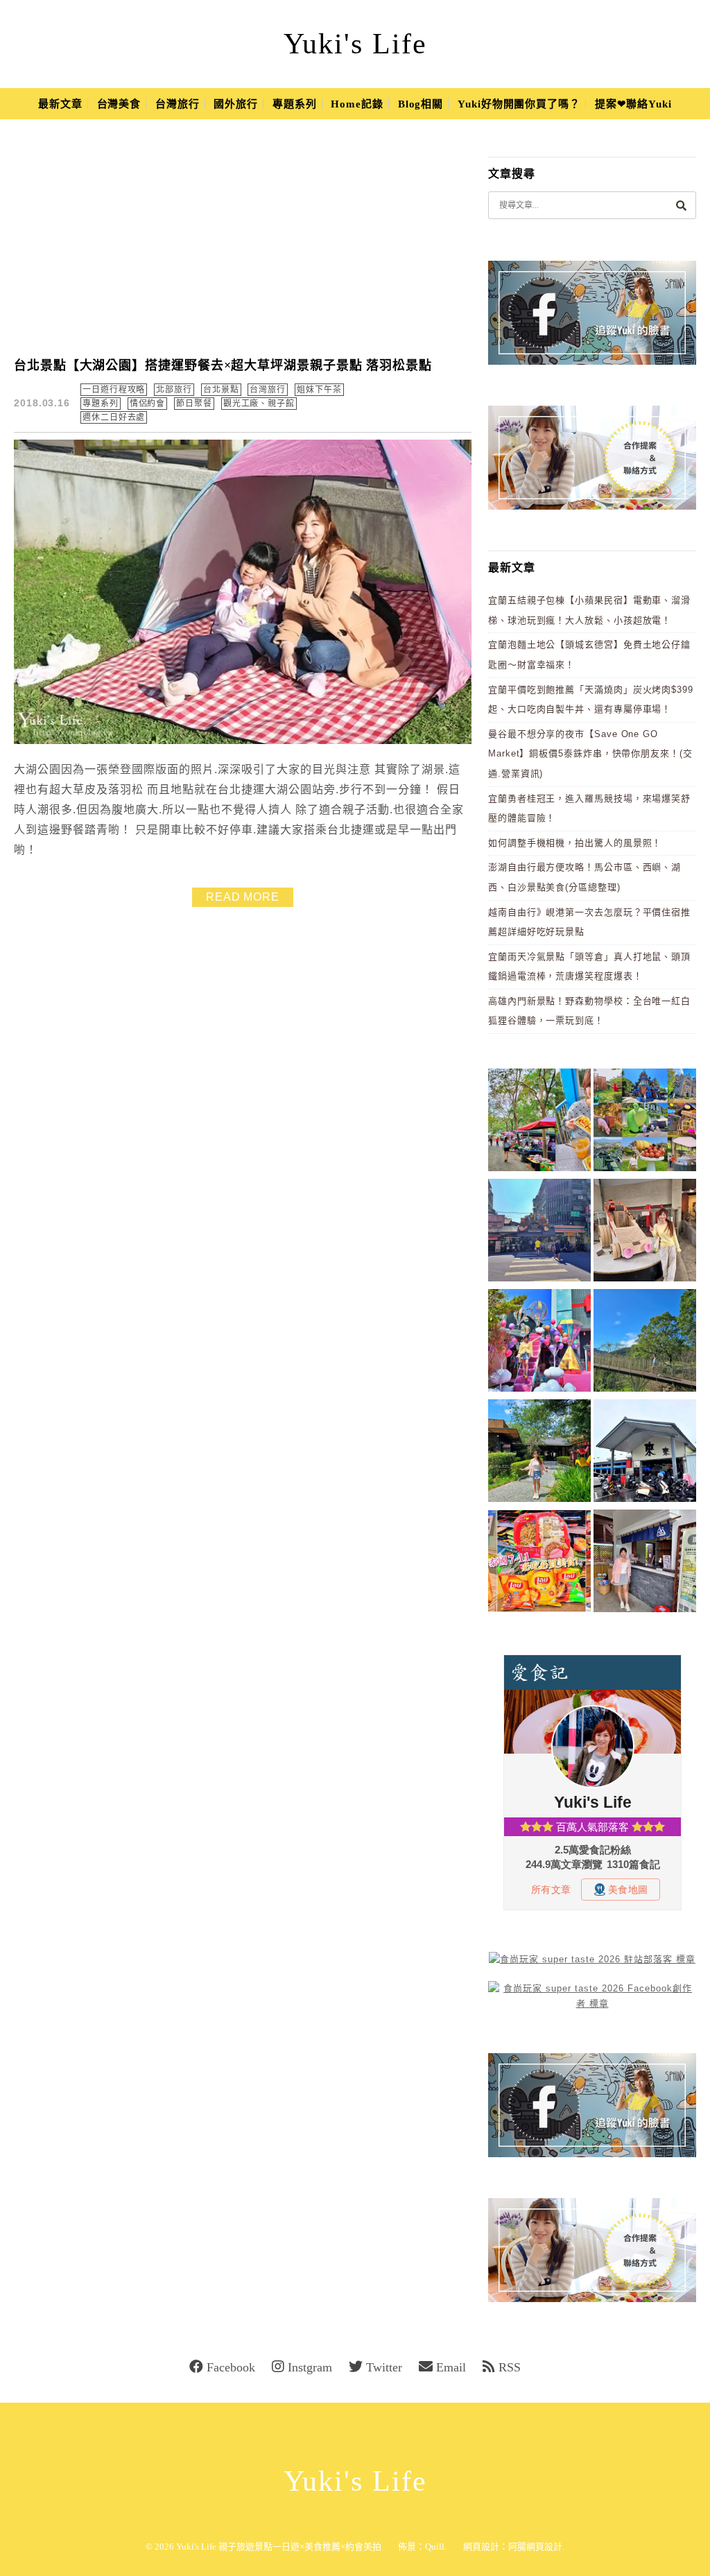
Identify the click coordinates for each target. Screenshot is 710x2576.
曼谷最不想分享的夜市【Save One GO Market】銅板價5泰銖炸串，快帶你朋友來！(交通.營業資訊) (590, 754)
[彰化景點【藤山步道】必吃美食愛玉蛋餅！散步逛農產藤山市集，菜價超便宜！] (539, 1122)
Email (451, 2367)
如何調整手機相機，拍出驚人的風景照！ (575, 843)
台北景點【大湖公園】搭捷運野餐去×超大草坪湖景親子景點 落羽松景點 (223, 365)
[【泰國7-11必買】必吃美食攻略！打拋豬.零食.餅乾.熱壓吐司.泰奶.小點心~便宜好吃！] (539, 1563)
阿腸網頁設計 (535, 2547)
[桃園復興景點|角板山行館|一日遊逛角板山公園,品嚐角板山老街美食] (645, 1343)
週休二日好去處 (114, 417)
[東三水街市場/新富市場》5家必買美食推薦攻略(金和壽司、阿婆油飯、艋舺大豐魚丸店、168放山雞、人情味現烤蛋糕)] (539, 1233)
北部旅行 (174, 390)
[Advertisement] (251, 239)
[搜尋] (681, 205)
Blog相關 (421, 104)
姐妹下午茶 (319, 390)
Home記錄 (357, 104)
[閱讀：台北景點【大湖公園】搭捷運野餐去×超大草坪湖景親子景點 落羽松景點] (243, 741)
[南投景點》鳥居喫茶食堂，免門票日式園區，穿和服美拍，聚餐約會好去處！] (539, 1453)
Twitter (384, 2367)
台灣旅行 (177, 104)
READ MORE (243, 897)
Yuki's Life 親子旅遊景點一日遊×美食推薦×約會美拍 (279, 2547)
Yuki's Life (355, 44)
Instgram (310, 2367)
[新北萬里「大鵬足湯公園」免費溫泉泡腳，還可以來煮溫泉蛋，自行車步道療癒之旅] (645, 1563)
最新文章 (60, 104)
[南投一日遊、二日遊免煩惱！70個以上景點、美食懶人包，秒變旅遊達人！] (645, 1122)
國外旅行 (236, 104)
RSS (510, 2367)
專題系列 (295, 104)
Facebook (231, 2367)
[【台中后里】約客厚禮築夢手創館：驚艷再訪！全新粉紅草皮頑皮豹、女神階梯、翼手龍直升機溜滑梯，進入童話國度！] (539, 1343)
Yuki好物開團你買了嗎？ (519, 104)
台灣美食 (119, 104)
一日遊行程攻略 (114, 390)
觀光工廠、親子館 (259, 404)
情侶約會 (148, 404)
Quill (435, 2547)
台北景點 (221, 390)
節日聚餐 (194, 404)
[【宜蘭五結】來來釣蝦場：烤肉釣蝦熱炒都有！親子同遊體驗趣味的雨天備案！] (645, 1453)
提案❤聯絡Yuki (633, 104)
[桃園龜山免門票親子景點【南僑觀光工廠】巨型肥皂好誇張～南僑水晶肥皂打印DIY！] (645, 1233)
